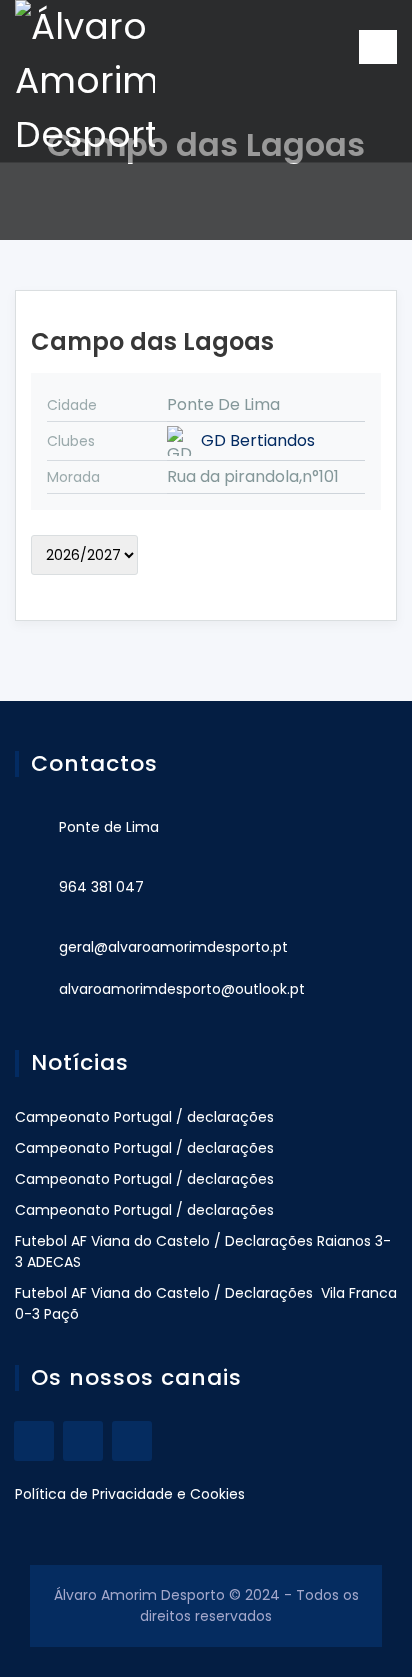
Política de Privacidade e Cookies (130, 1494)
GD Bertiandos (258, 440)
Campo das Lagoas (152, 341)
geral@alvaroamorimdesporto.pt (173, 947)
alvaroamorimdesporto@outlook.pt (182, 989)
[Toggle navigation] (378, 47)
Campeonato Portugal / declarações (144, 1117)
